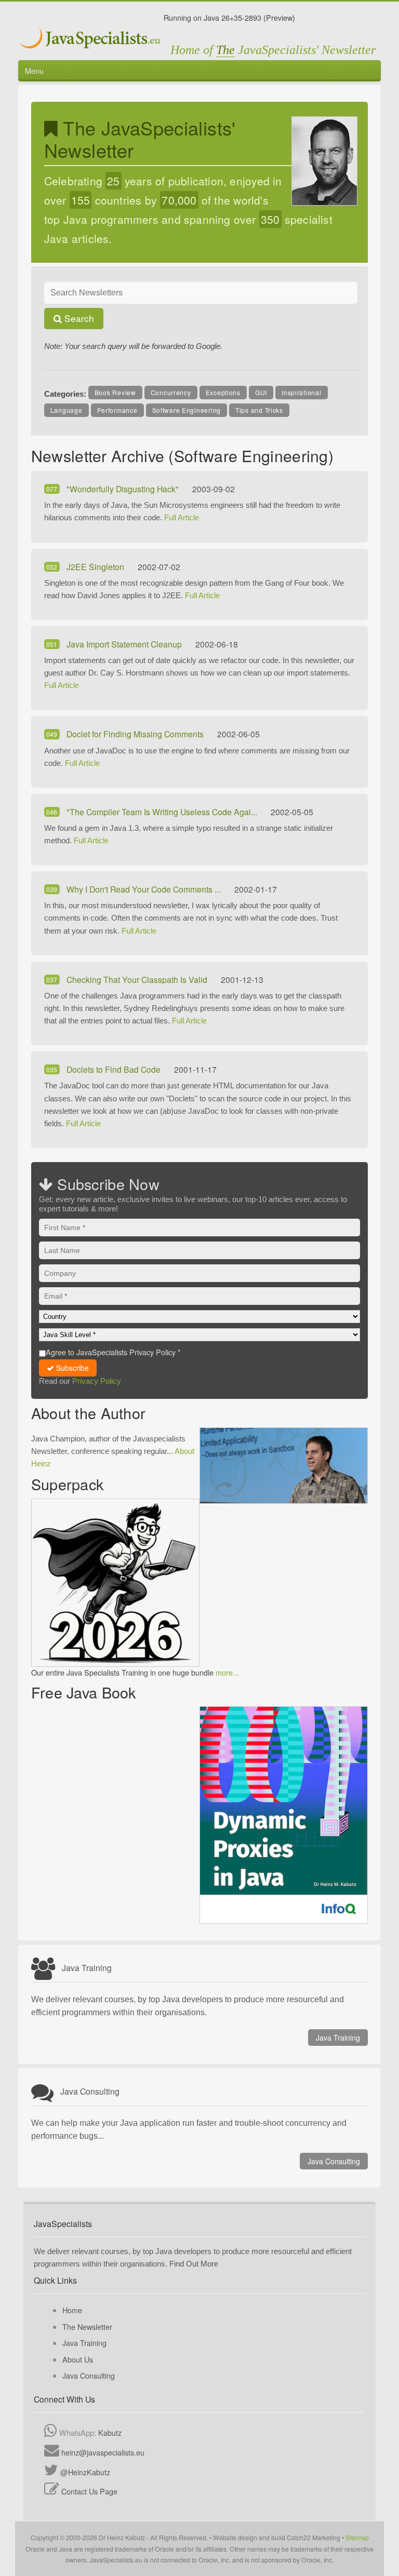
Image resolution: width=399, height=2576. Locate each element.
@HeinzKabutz (85, 2472)
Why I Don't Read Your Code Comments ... (145, 889)
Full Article (182, 517)
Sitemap (357, 2537)
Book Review (115, 392)
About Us (78, 2359)
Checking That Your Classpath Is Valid (138, 979)
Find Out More (194, 2264)
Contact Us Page (89, 2491)
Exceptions (223, 392)
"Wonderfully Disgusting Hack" (124, 489)
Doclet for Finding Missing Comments (136, 734)
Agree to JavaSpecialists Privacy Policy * (113, 1352)
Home (72, 2310)
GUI (261, 392)
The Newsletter (87, 2327)
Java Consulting (334, 2161)
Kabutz (110, 2432)
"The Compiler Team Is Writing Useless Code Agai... (163, 812)
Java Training (338, 2038)
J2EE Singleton (96, 567)
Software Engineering (187, 410)
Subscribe (71, 1368)
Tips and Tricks (259, 410)
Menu (34, 70)
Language (66, 410)
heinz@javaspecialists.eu (103, 2452)
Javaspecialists (91, 39)
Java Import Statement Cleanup (125, 644)
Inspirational (301, 392)
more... (227, 1672)
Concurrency (171, 392)
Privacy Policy (97, 1381)
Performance (117, 410)
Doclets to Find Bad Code (115, 1069)
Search (78, 318)
